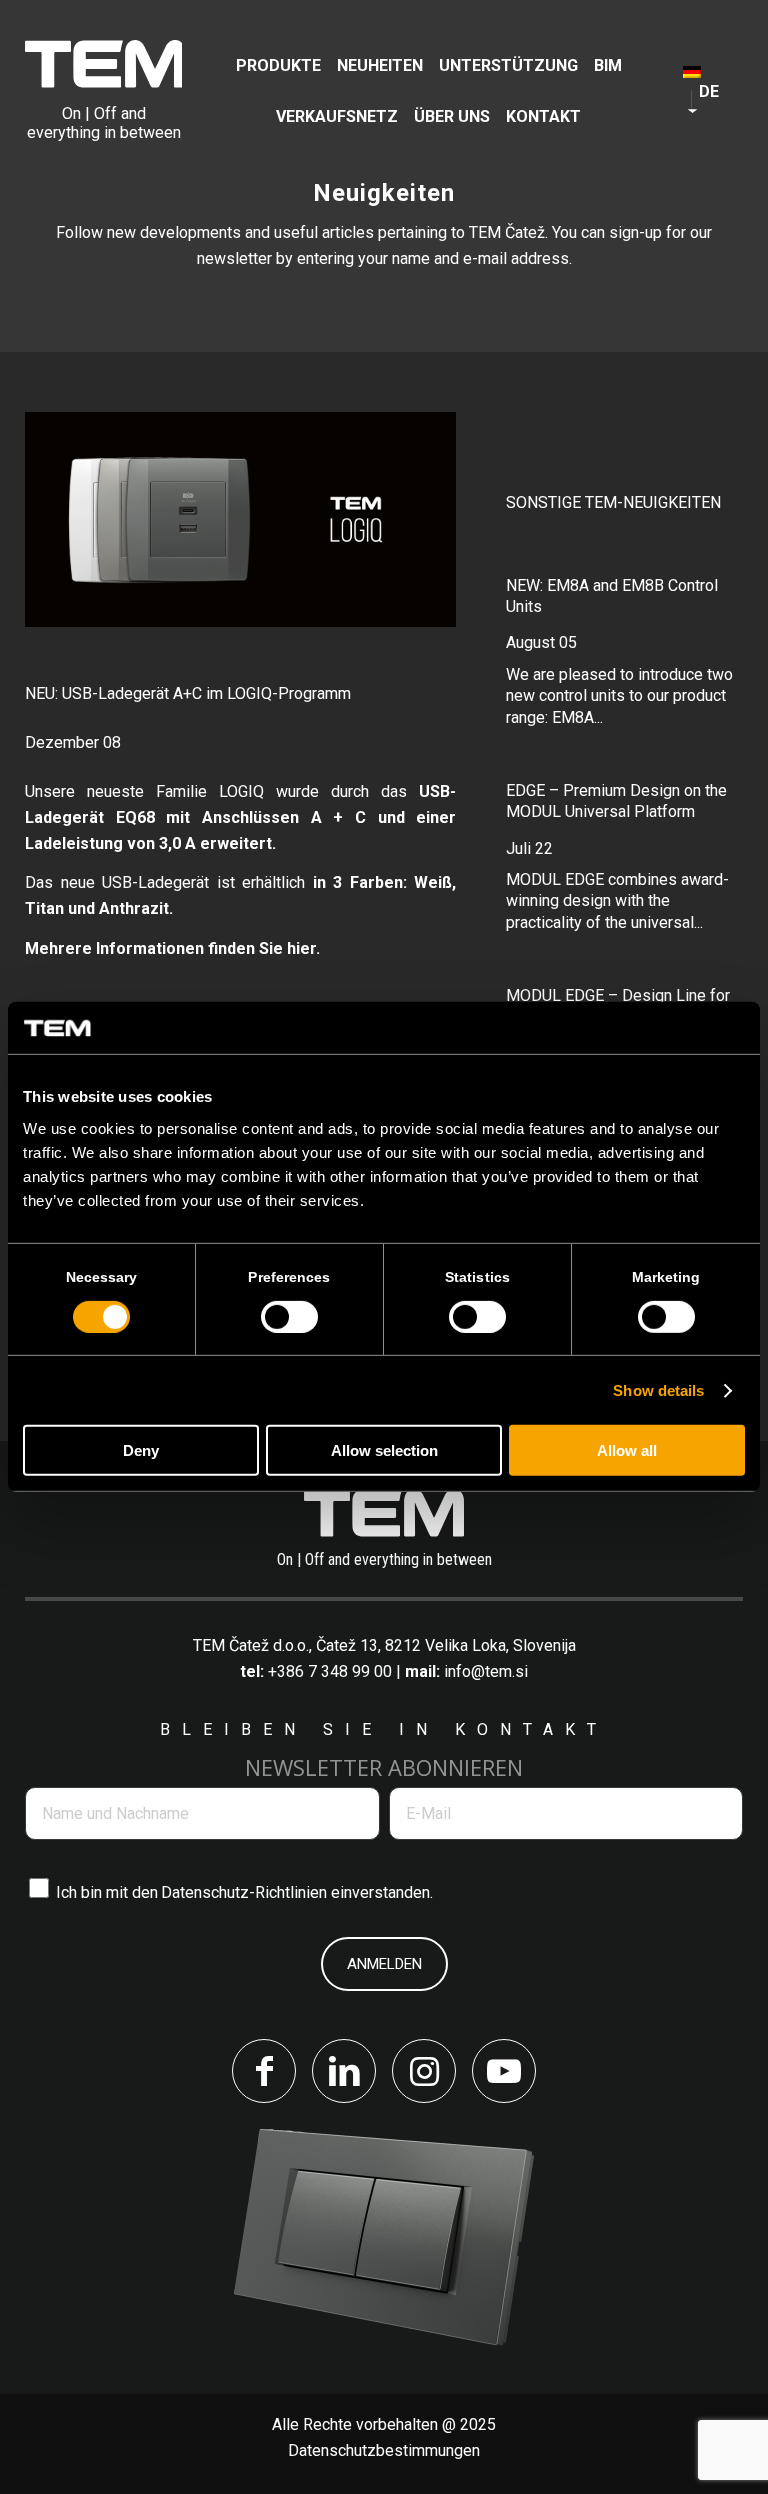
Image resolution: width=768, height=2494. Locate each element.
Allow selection (384, 1450)
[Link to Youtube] (504, 2071)
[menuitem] (278, 65)
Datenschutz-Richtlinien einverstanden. (297, 1892)
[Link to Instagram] (424, 2071)
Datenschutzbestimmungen (384, 2450)
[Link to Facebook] (264, 2071)
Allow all (627, 1450)
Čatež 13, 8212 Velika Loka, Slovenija (446, 1645)
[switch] (289, 1317)
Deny (141, 1450)
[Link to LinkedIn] (344, 2071)
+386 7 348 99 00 (330, 1671)
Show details (658, 1390)
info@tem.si (486, 1671)
